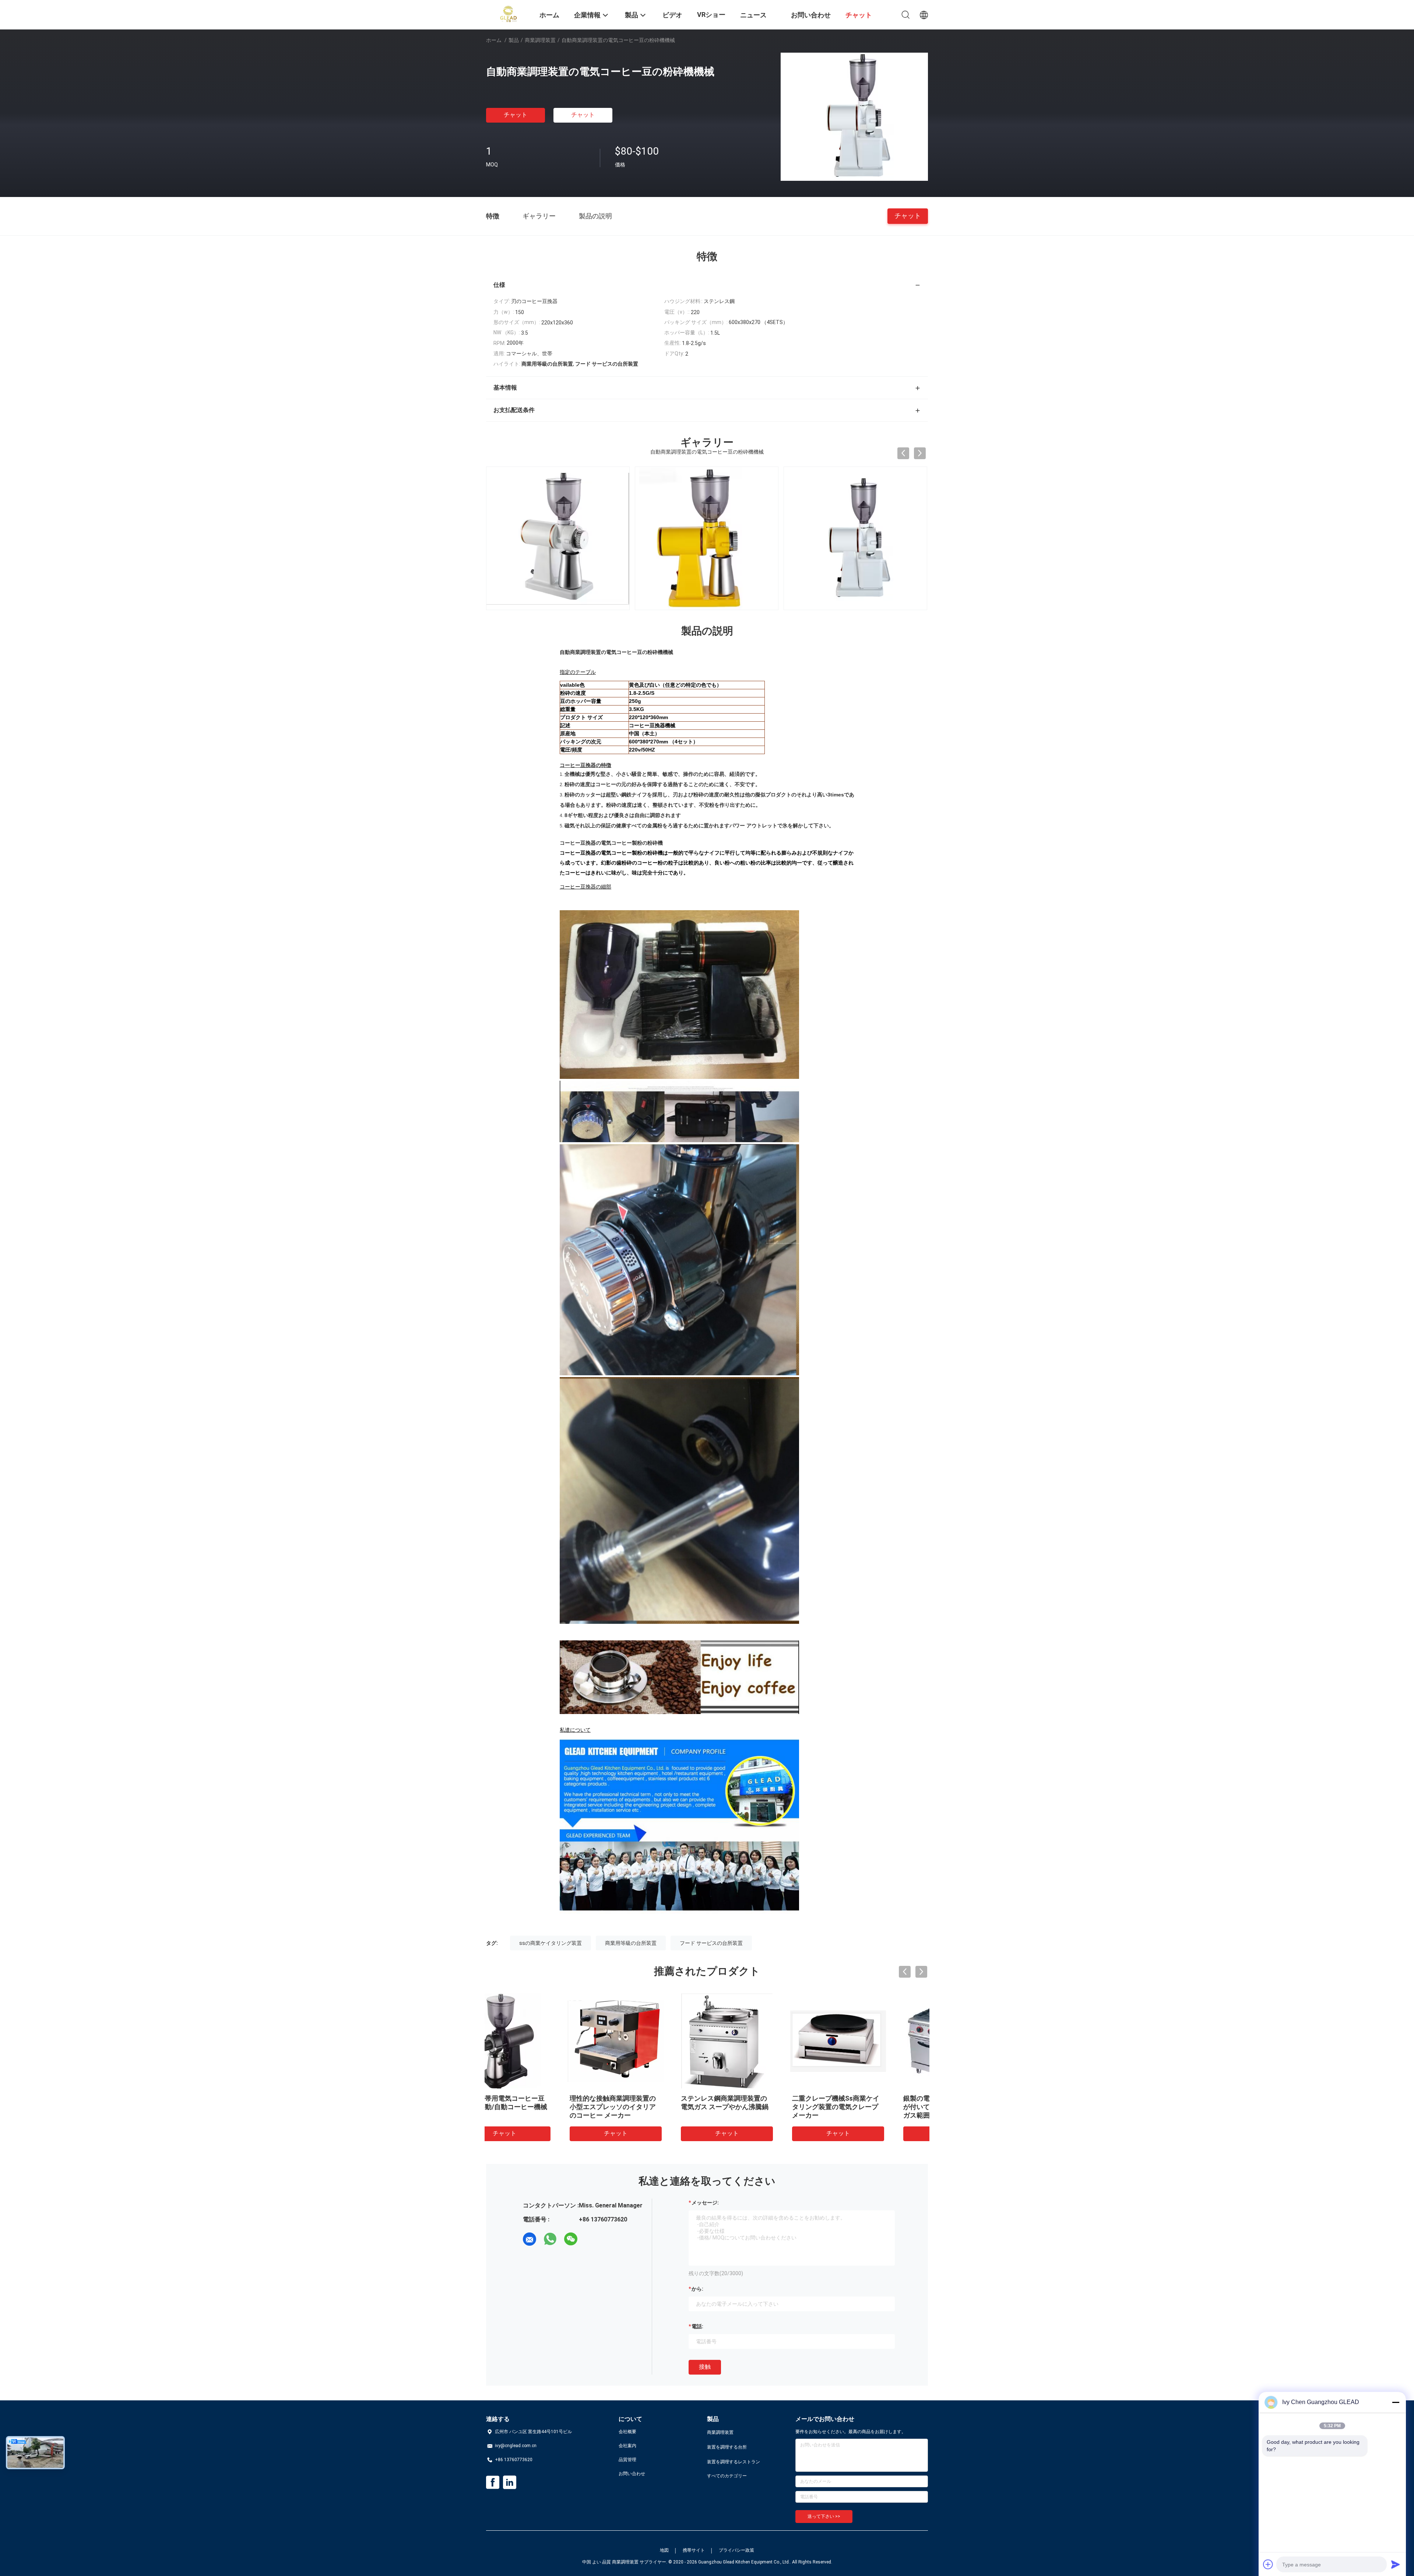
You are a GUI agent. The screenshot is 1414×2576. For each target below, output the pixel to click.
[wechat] (571, 2239)
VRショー (711, 15)
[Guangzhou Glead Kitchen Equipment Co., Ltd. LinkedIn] (510, 2482)
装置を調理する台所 (727, 2447)
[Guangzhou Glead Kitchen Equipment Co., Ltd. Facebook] (493, 2482)
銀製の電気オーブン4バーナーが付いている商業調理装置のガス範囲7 (873, 2107)
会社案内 (627, 2446)
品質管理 (627, 2460)
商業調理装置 (540, 40)
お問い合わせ (632, 2474)
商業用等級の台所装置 (631, 1943)
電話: (697, 2326)
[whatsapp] (550, 2239)
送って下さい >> (824, 2516)
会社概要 (627, 2432)
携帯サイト (694, 2550)
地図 (664, 2550)
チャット (516, 115)
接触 (705, 2367)
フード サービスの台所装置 (711, 1943)
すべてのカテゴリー (727, 2476)
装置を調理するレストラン (734, 2462)
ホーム (494, 40)
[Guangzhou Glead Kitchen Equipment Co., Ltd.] (508, 14)
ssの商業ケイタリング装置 (551, 1943)
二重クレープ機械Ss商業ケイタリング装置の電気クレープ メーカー (760, 2107)
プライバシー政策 (736, 2550)
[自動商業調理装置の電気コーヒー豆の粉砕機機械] (854, 116)
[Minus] (1396, 2402)
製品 (514, 40)
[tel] (591, 2239)
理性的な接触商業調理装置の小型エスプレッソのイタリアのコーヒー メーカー (537, 2107)
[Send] (1396, 2564)
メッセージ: (705, 2203)
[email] (530, 2239)
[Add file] (1268, 2564)
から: (697, 2289)
